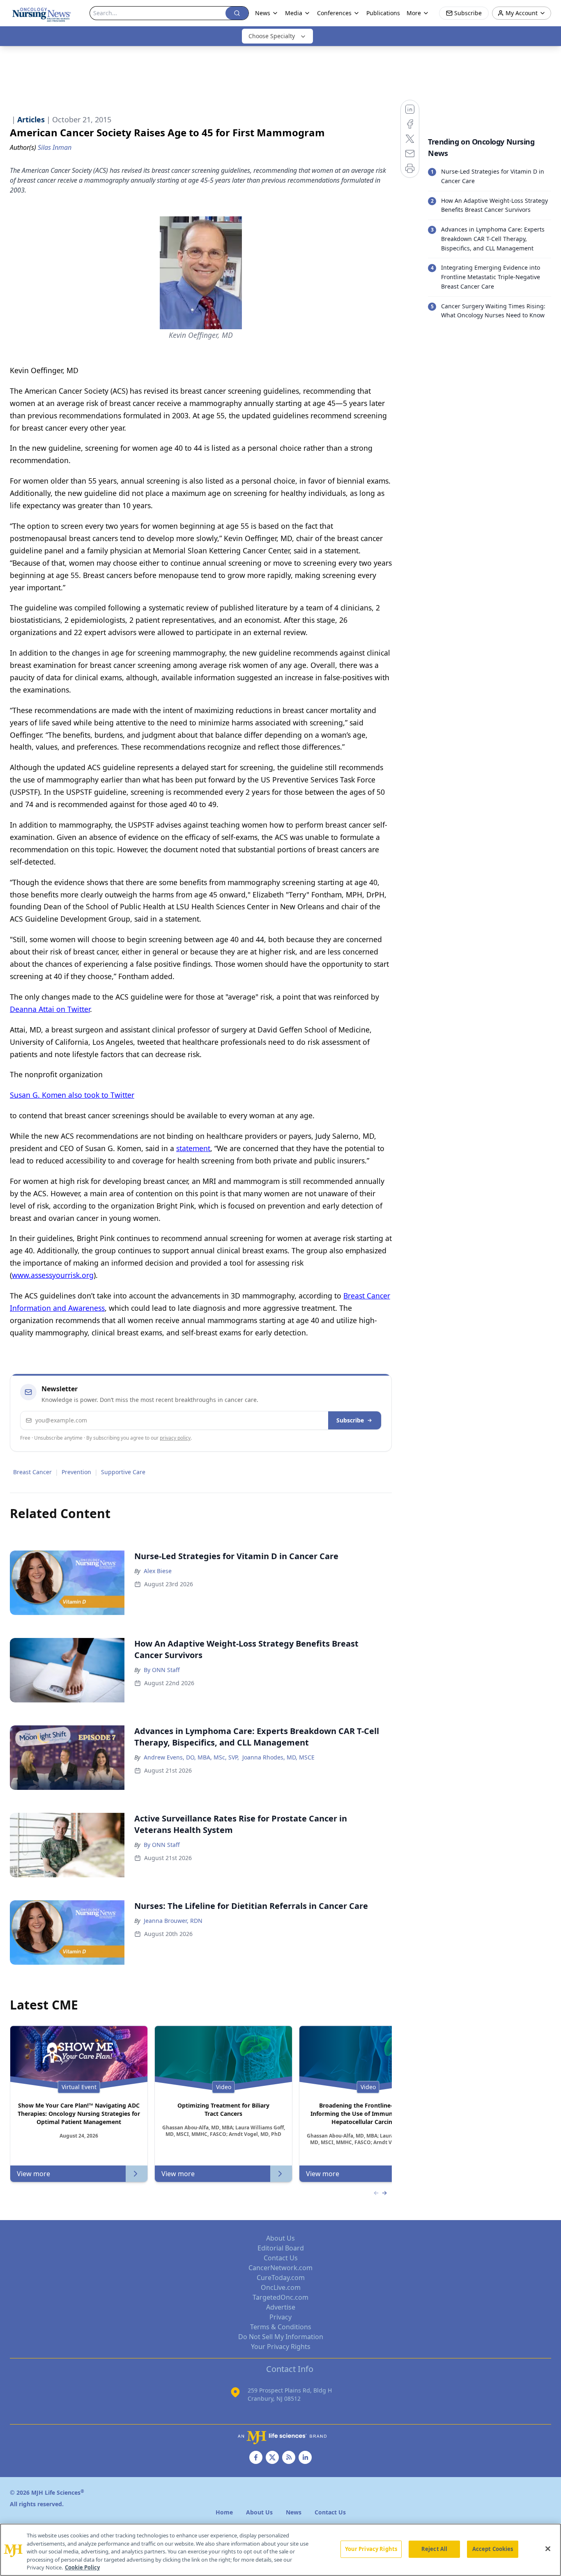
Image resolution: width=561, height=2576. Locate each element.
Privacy (280, 2317)
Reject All (434, 2549)
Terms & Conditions (281, 2327)
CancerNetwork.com (280, 2268)
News (263, 13)
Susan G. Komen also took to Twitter (72, 1095)
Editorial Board (281, 2248)
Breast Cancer (32, 1472)
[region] (280, 2550)
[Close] (548, 2549)
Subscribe (350, 1420)
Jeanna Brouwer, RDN (173, 1921)
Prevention (76, 1472)
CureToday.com (281, 2278)
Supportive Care (123, 1472)
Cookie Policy (82, 2567)
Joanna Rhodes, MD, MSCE (278, 1757)
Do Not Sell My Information (281, 2337)
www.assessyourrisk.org (53, 1275)
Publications (383, 13)
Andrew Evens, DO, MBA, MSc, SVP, (191, 1757)
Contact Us (281, 2258)
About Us (280, 2238)
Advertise (281, 2307)
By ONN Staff (162, 1670)
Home (224, 2512)
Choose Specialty (272, 36)
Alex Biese (158, 1571)
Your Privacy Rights (281, 2347)
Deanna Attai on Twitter (50, 1009)
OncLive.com (281, 2287)
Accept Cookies (493, 2549)
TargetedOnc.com (280, 2297)
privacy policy (175, 1438)
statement (193, 1148)
